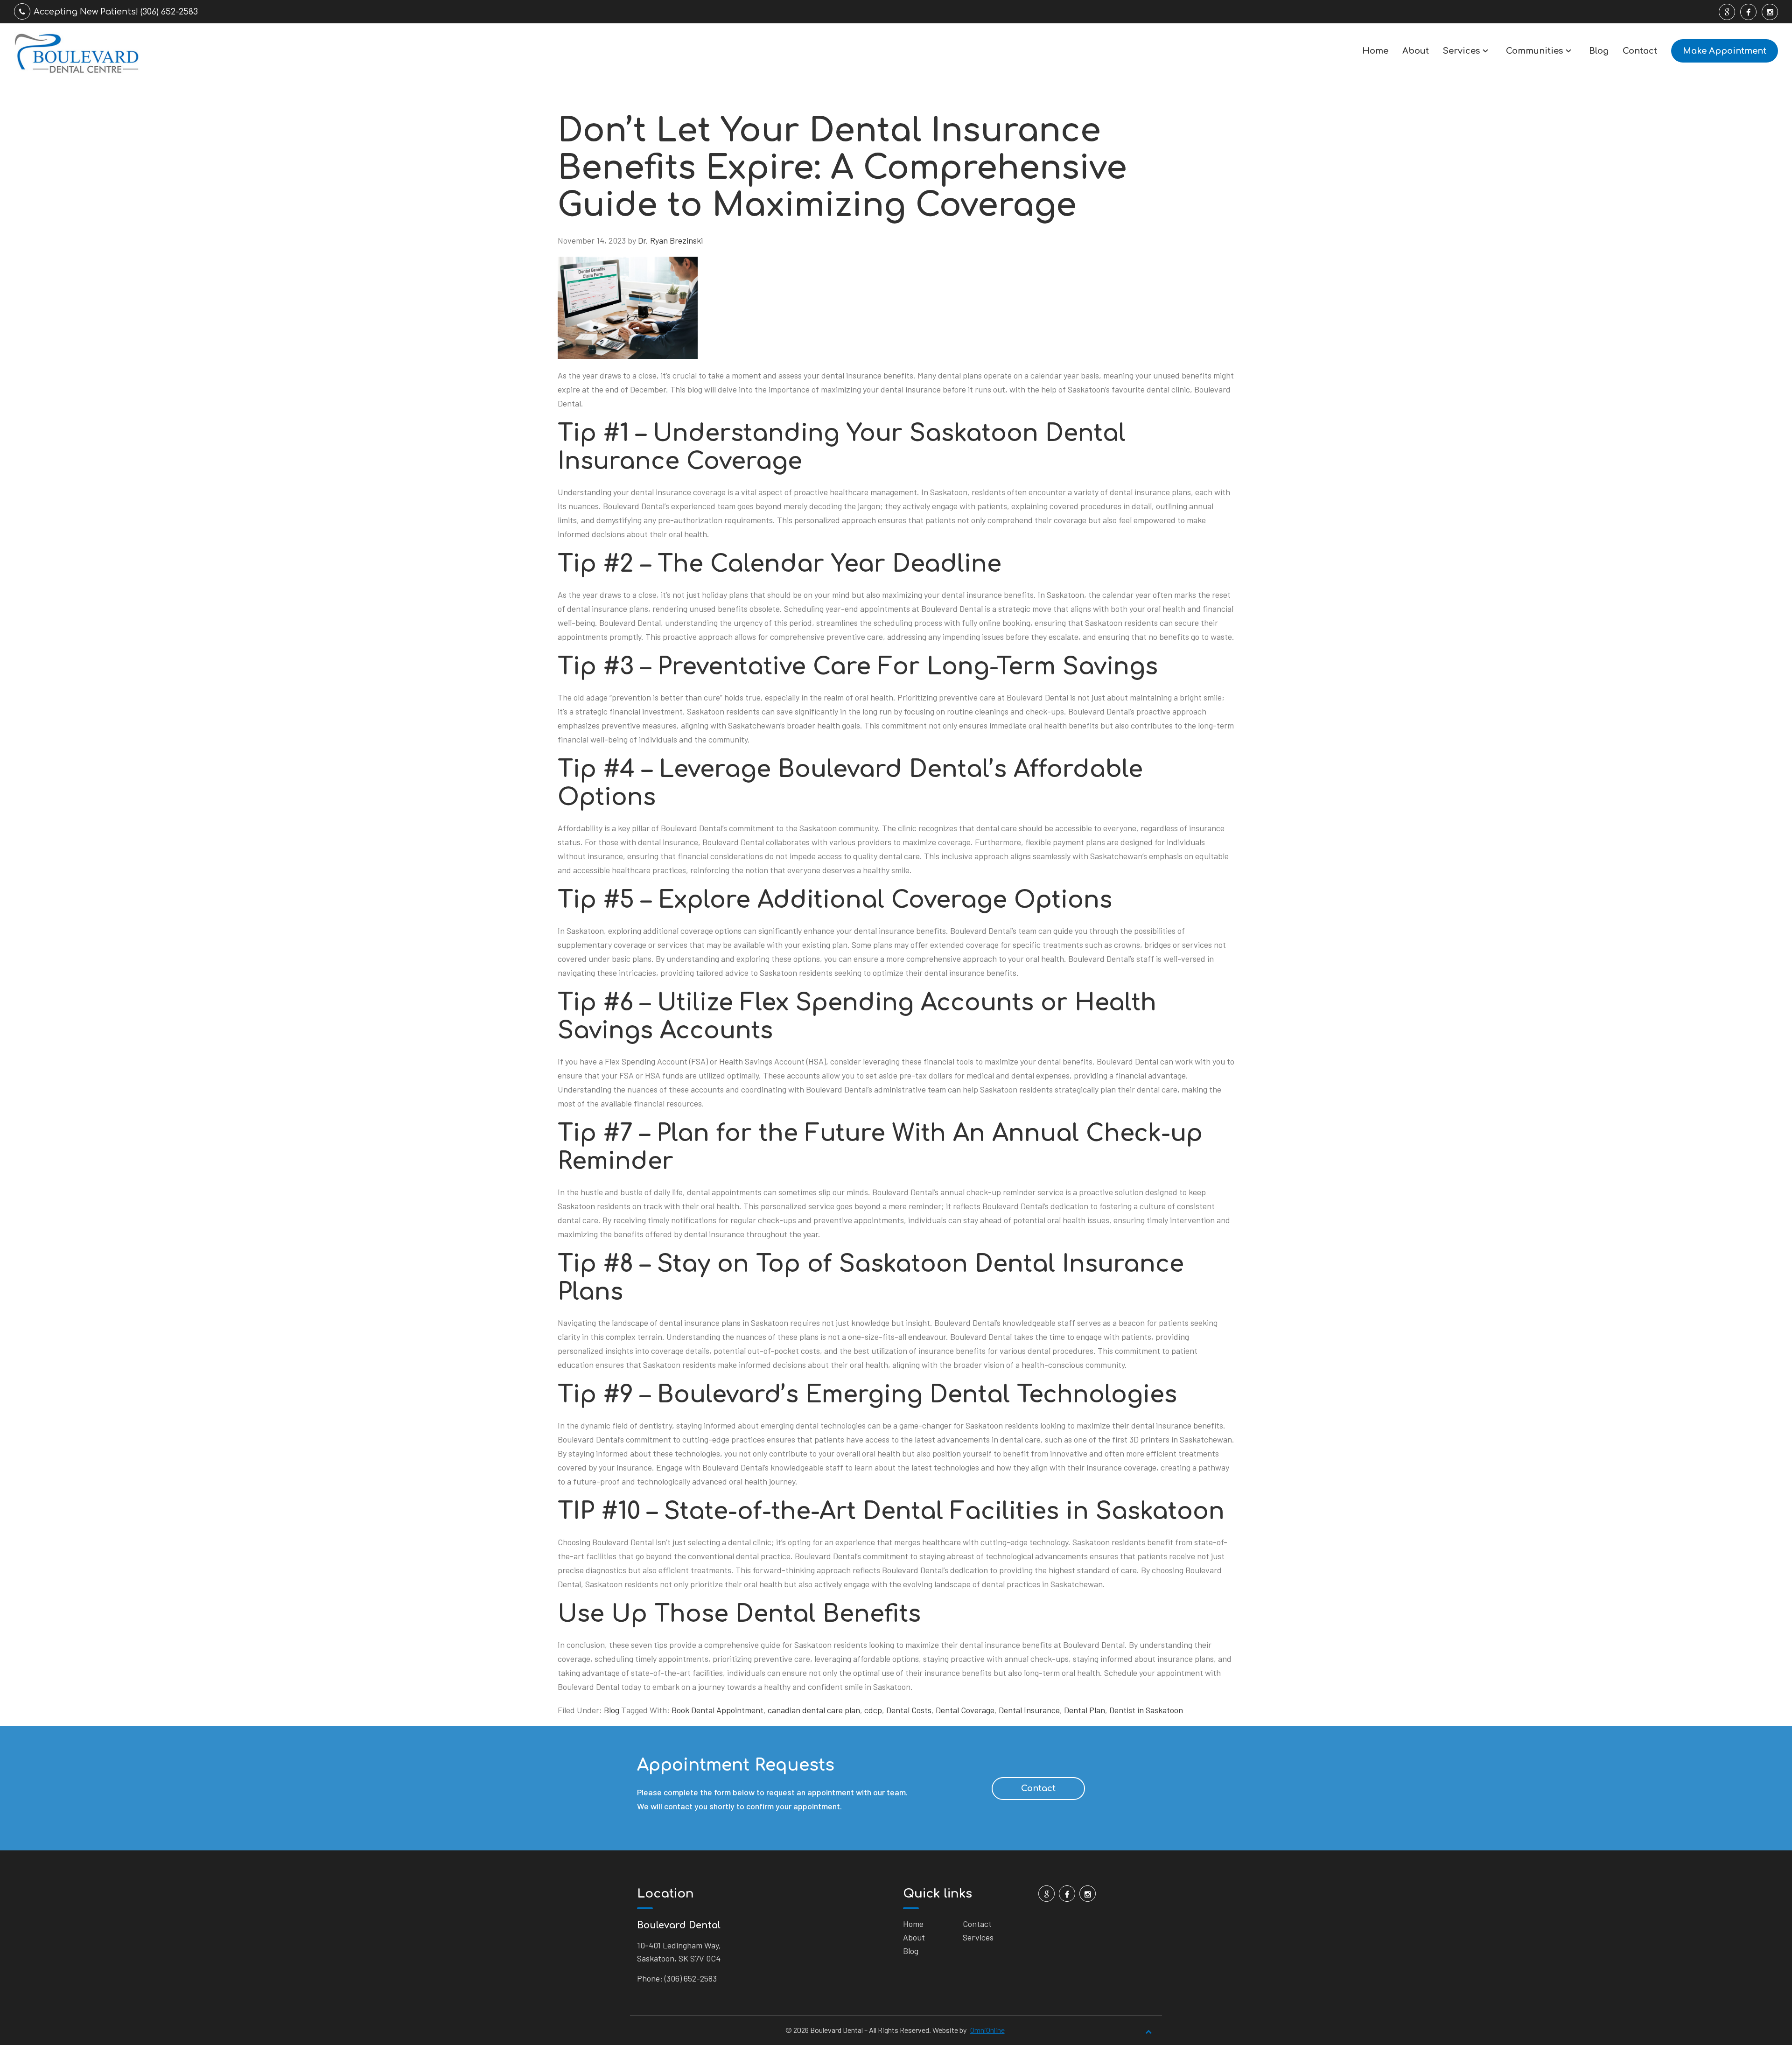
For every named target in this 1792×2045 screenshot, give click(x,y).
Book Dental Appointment (717, 1710)
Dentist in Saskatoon (1146, 1710)
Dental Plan (1085, 1710)
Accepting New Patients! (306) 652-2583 (116, 12)
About (1416, 51)
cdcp (873, 1710)
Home (1375, 51)
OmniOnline (987, 2030)
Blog (1599, 51)
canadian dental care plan (814, 1710)
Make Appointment (1725, 51)
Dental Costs (909, 1710)
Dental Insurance (1029, 1710)
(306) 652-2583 (691, 1978)
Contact (1640, 51)
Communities (1534, 51)
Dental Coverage (965, 1710)
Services (1461, 51)
